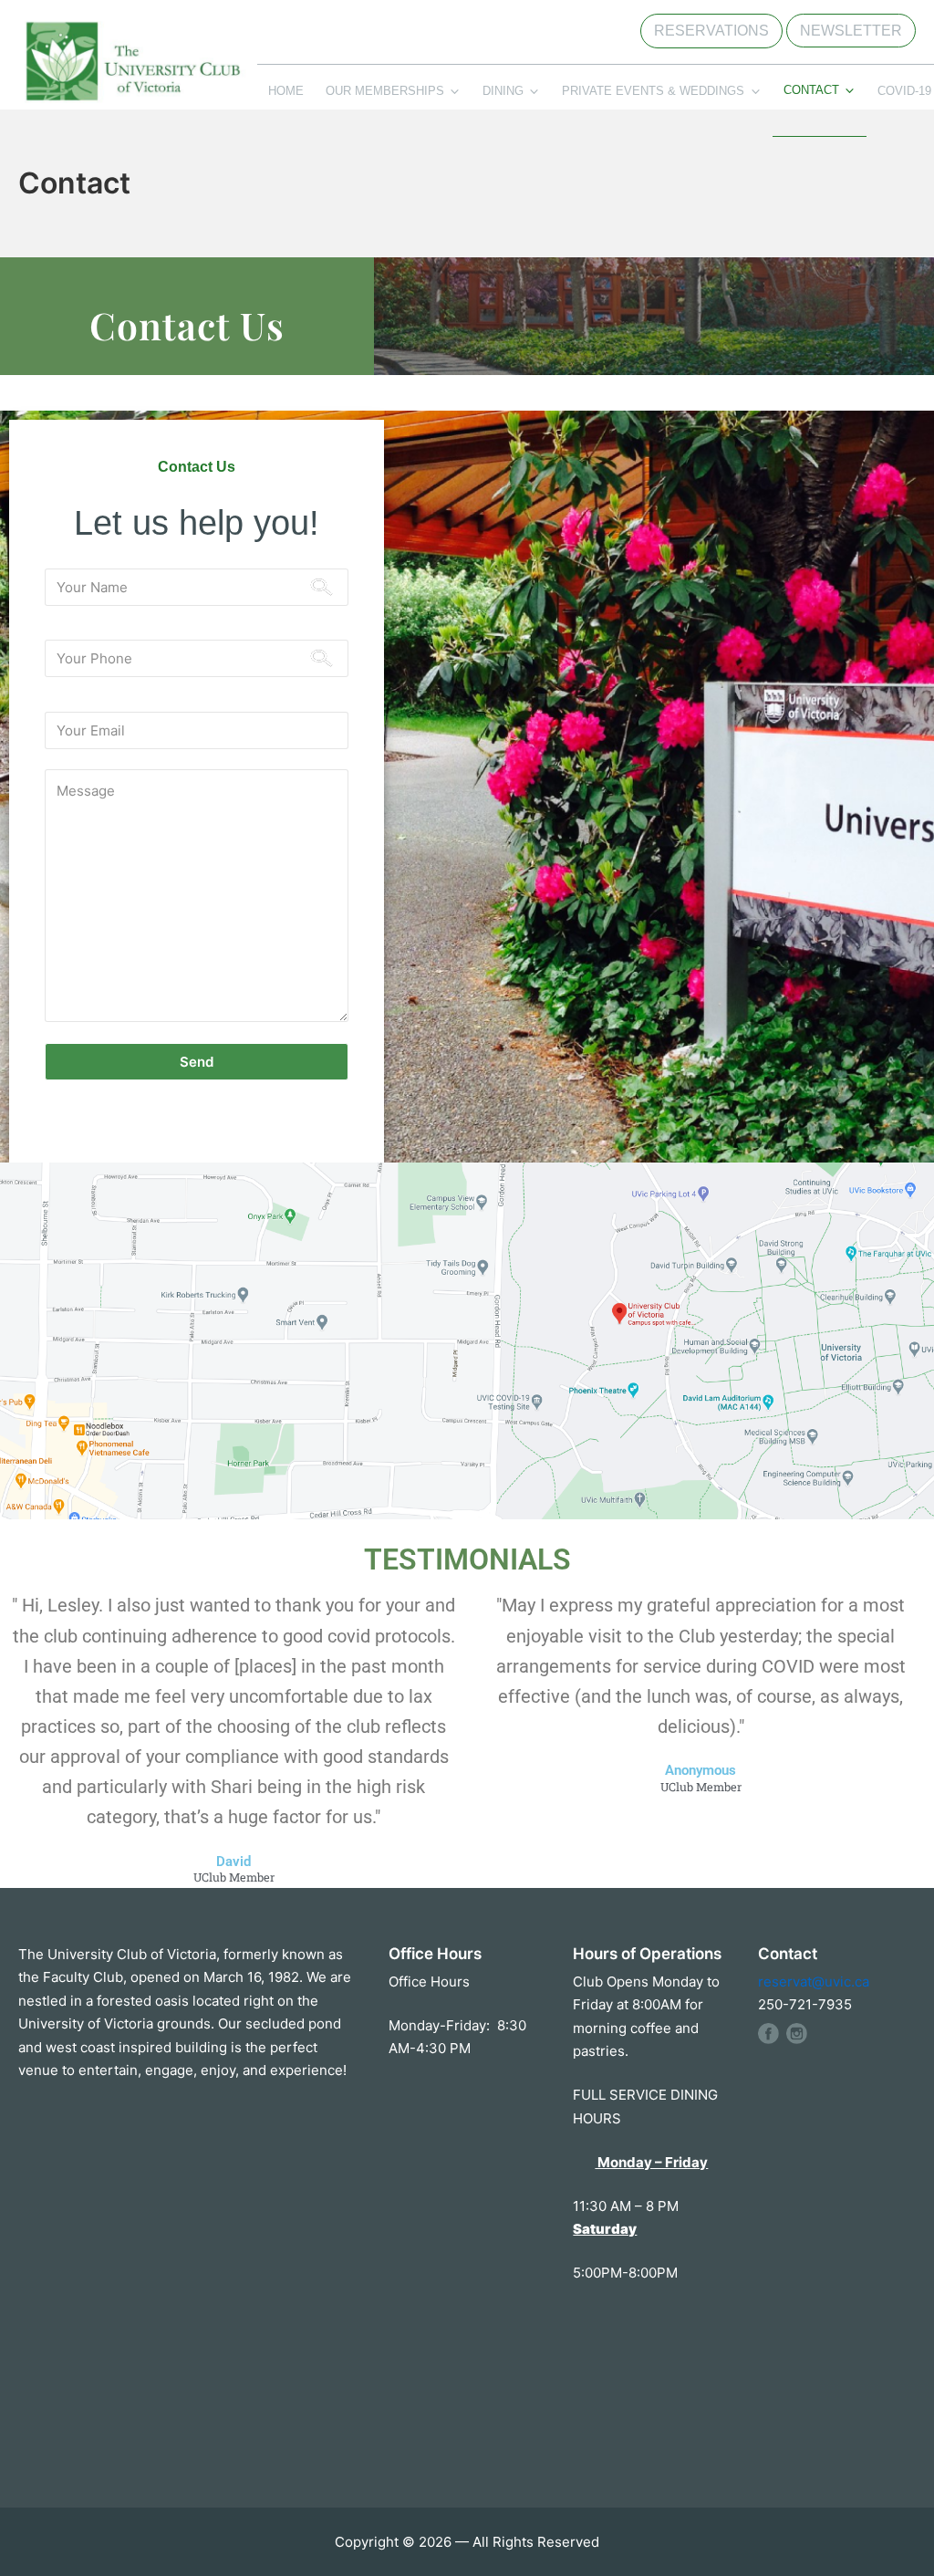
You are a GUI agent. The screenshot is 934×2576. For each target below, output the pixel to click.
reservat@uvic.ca (814, 1982)
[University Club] (132, 73)
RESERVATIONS (711, 31)
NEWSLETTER (851, 31)
